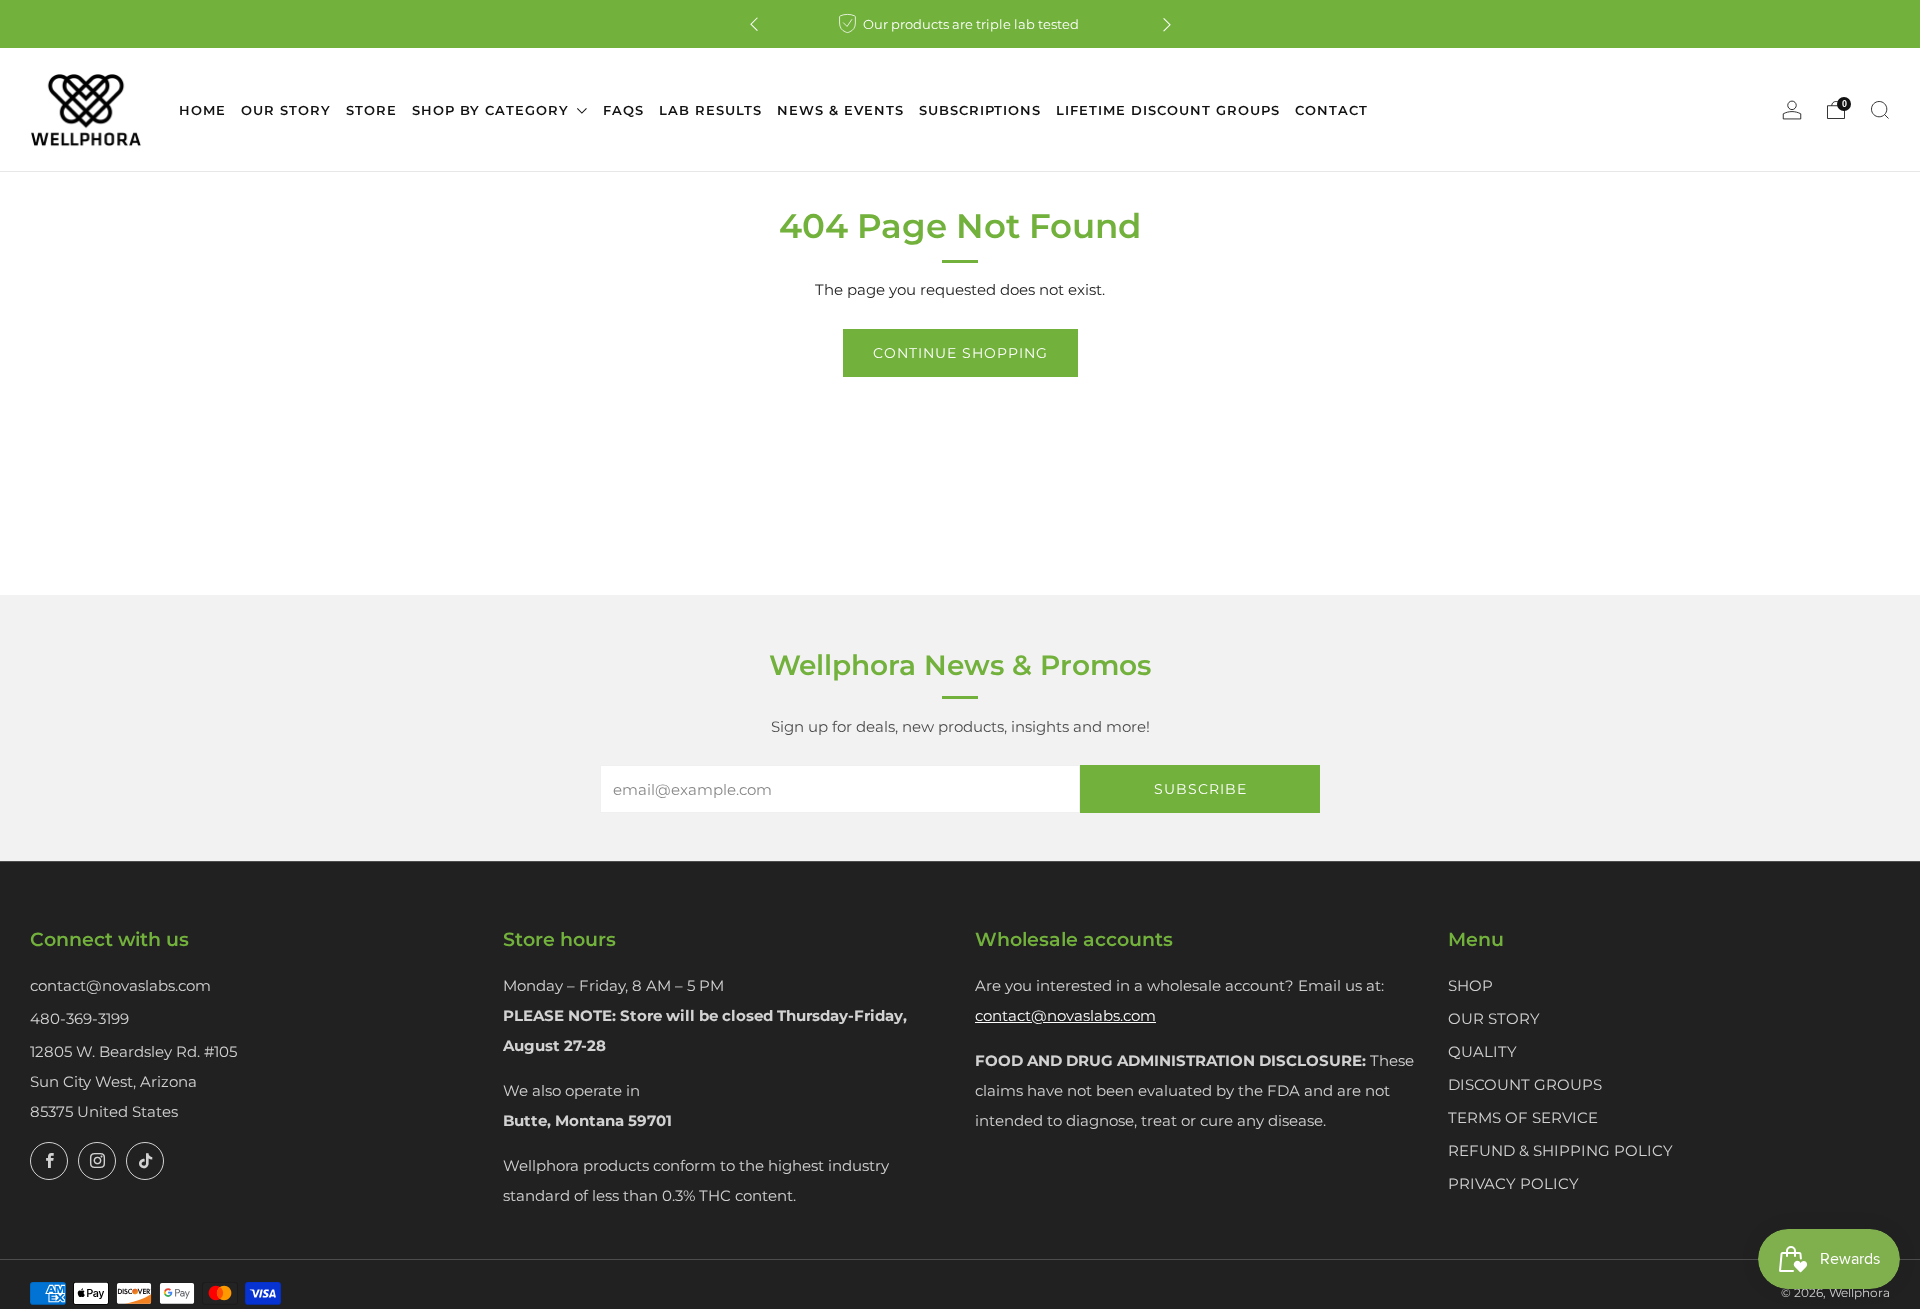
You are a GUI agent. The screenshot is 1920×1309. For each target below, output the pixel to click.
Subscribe (1200, 789)
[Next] (1167, 24)
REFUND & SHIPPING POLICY (1560, 1150)
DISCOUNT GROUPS (1525, 1084)
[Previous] (754, 24)
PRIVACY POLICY (1513, 1183)
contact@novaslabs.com (120, 985)
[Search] (1880, 110)
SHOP (1470, 985)
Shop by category (493, 110)
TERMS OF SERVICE (1523, 1117)
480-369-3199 (79, 1018)
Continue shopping (960, 353)
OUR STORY (1494, 1018)
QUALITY (1482, 1051)
